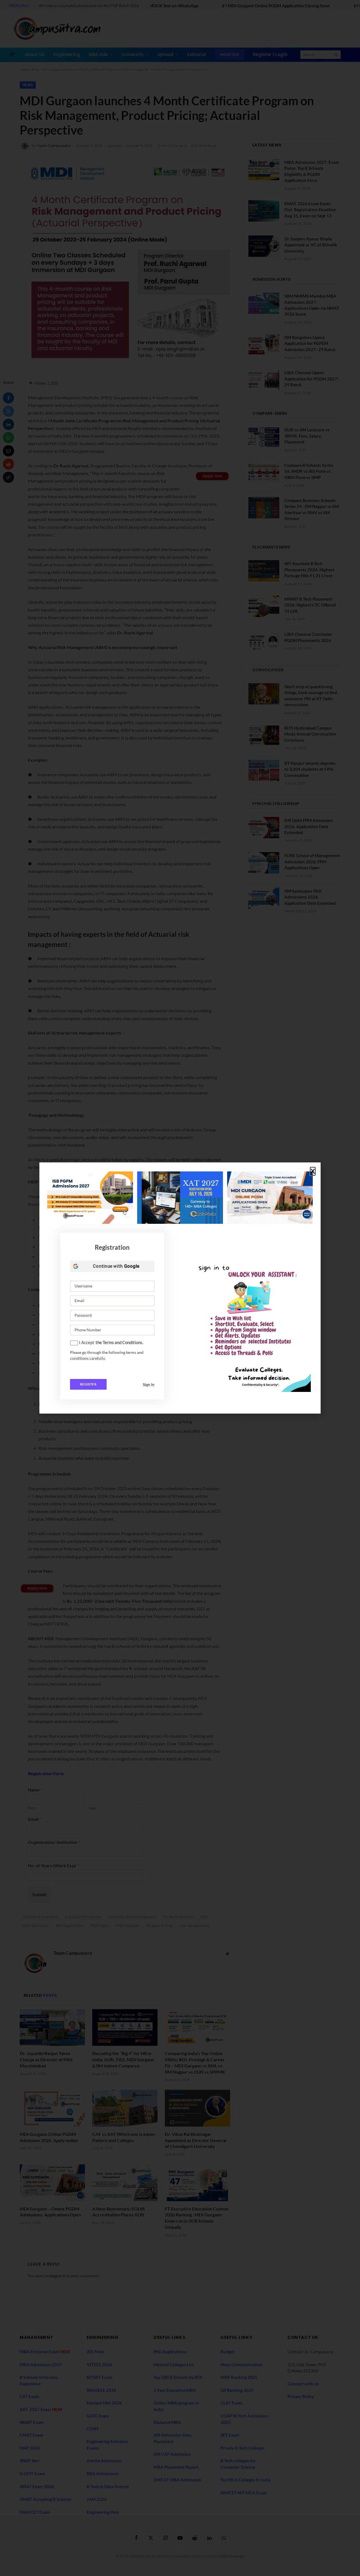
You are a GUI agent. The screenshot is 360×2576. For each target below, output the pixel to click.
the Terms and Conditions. (119, 1342)
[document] (180, 1288)
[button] (313, 1171)
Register (88, 1384)
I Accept (87, 1342)
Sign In (149, 1384)
